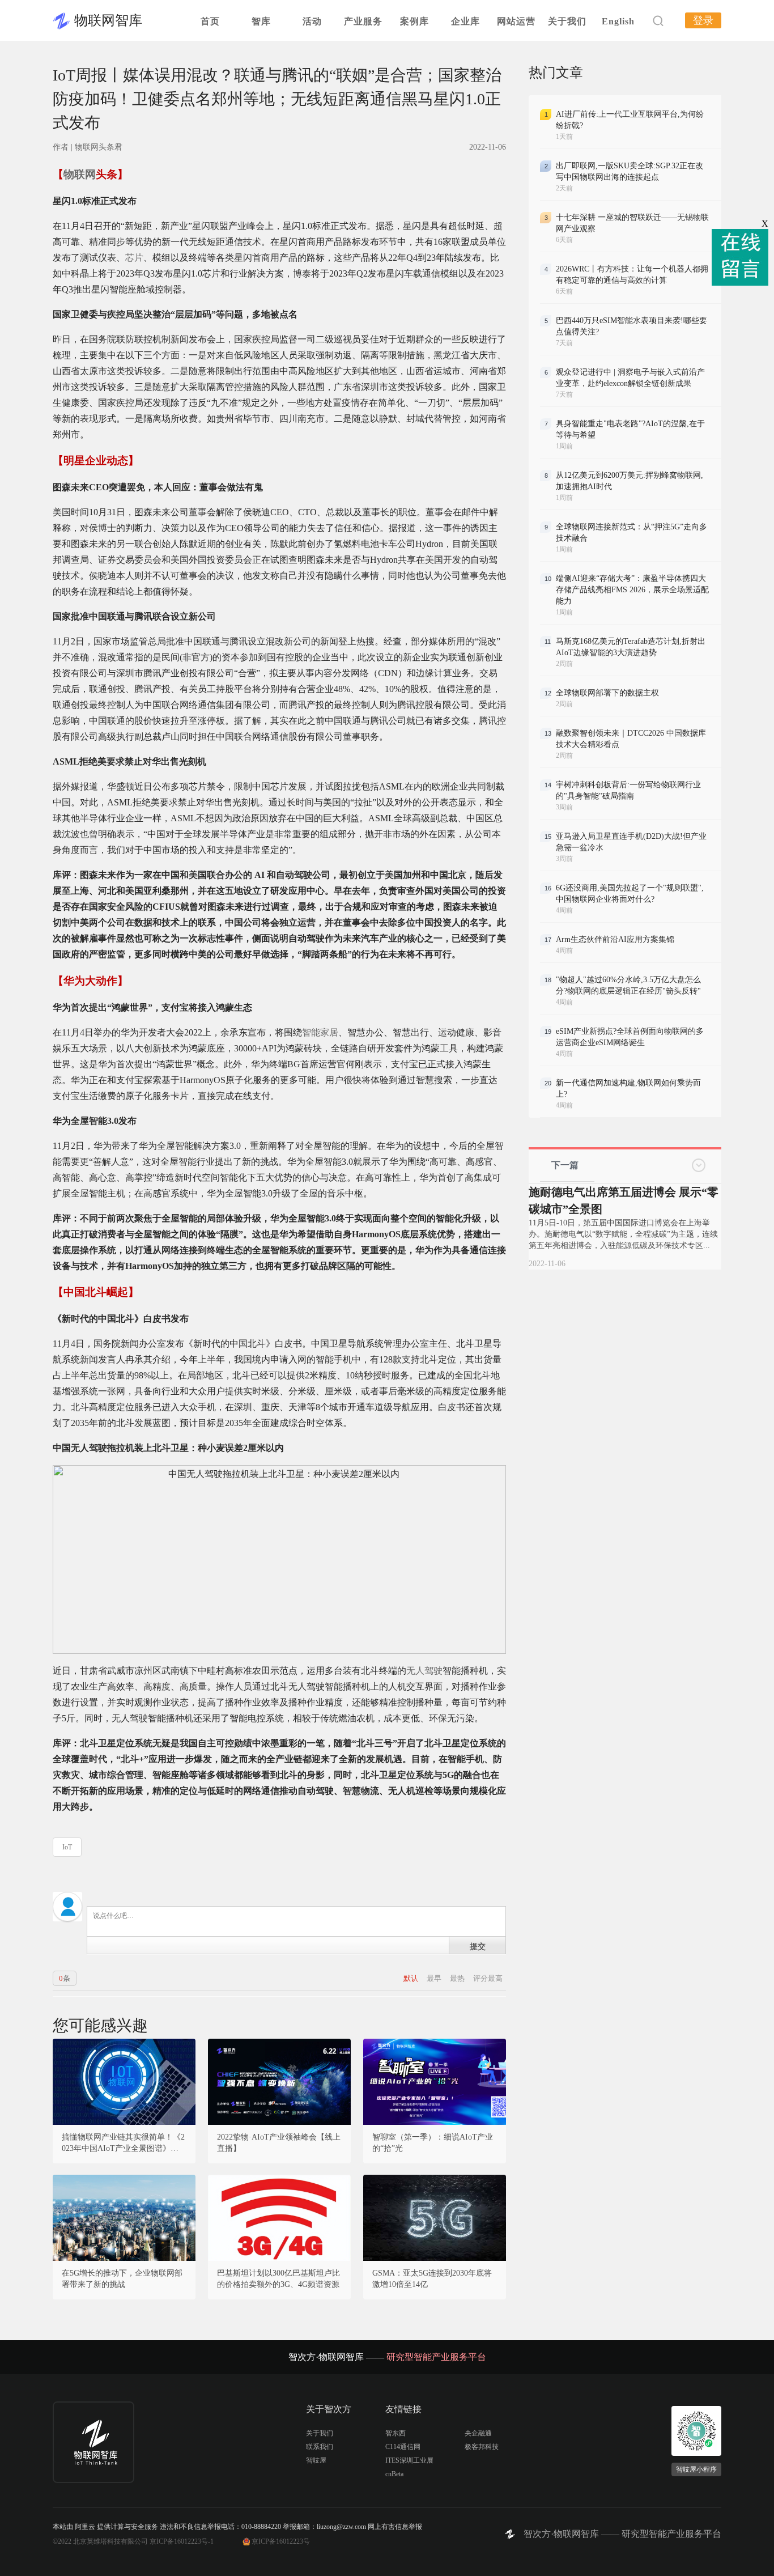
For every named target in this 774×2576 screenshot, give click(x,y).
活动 (312, 21)
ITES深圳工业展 (409, 2460)
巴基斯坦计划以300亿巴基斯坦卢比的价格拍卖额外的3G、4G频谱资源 (278, 2279)
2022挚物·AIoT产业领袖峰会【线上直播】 (279, 2143)
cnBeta (394, 2474)
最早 (435, 1978)
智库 (261, 21)
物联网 (80, 174)
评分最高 (488, 1978)
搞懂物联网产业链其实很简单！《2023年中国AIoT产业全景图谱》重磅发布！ (124, 2144)
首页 (210, 21)
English (618, 21)
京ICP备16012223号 (281, 2541)
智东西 (395, 2433)
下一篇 (565, 1165)
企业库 (465, 21)
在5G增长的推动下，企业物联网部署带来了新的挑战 (122, 2279)
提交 (478, 1946)
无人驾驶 (424, 1671)
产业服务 (363, 21)
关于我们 (567, 21)
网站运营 (516, 21)
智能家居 (320, 1032)
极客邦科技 (482, 2447)
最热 (458, 1978)
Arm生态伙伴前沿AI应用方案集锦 (615, 939)
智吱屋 (316, 2460)
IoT (67, 1847)
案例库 (414, 21)
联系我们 (320, 2447)
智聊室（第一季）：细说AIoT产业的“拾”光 (433, 2143)
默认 (412, 1978)
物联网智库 (108, 20)
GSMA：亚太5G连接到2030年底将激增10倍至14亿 (432, 2279)
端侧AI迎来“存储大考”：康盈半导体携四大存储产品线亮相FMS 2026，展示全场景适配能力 (632, 590)
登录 (703, 20)
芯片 (134, 258)
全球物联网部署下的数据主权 (607, 693)
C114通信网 (403, 2447)
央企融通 (478, 2433)
